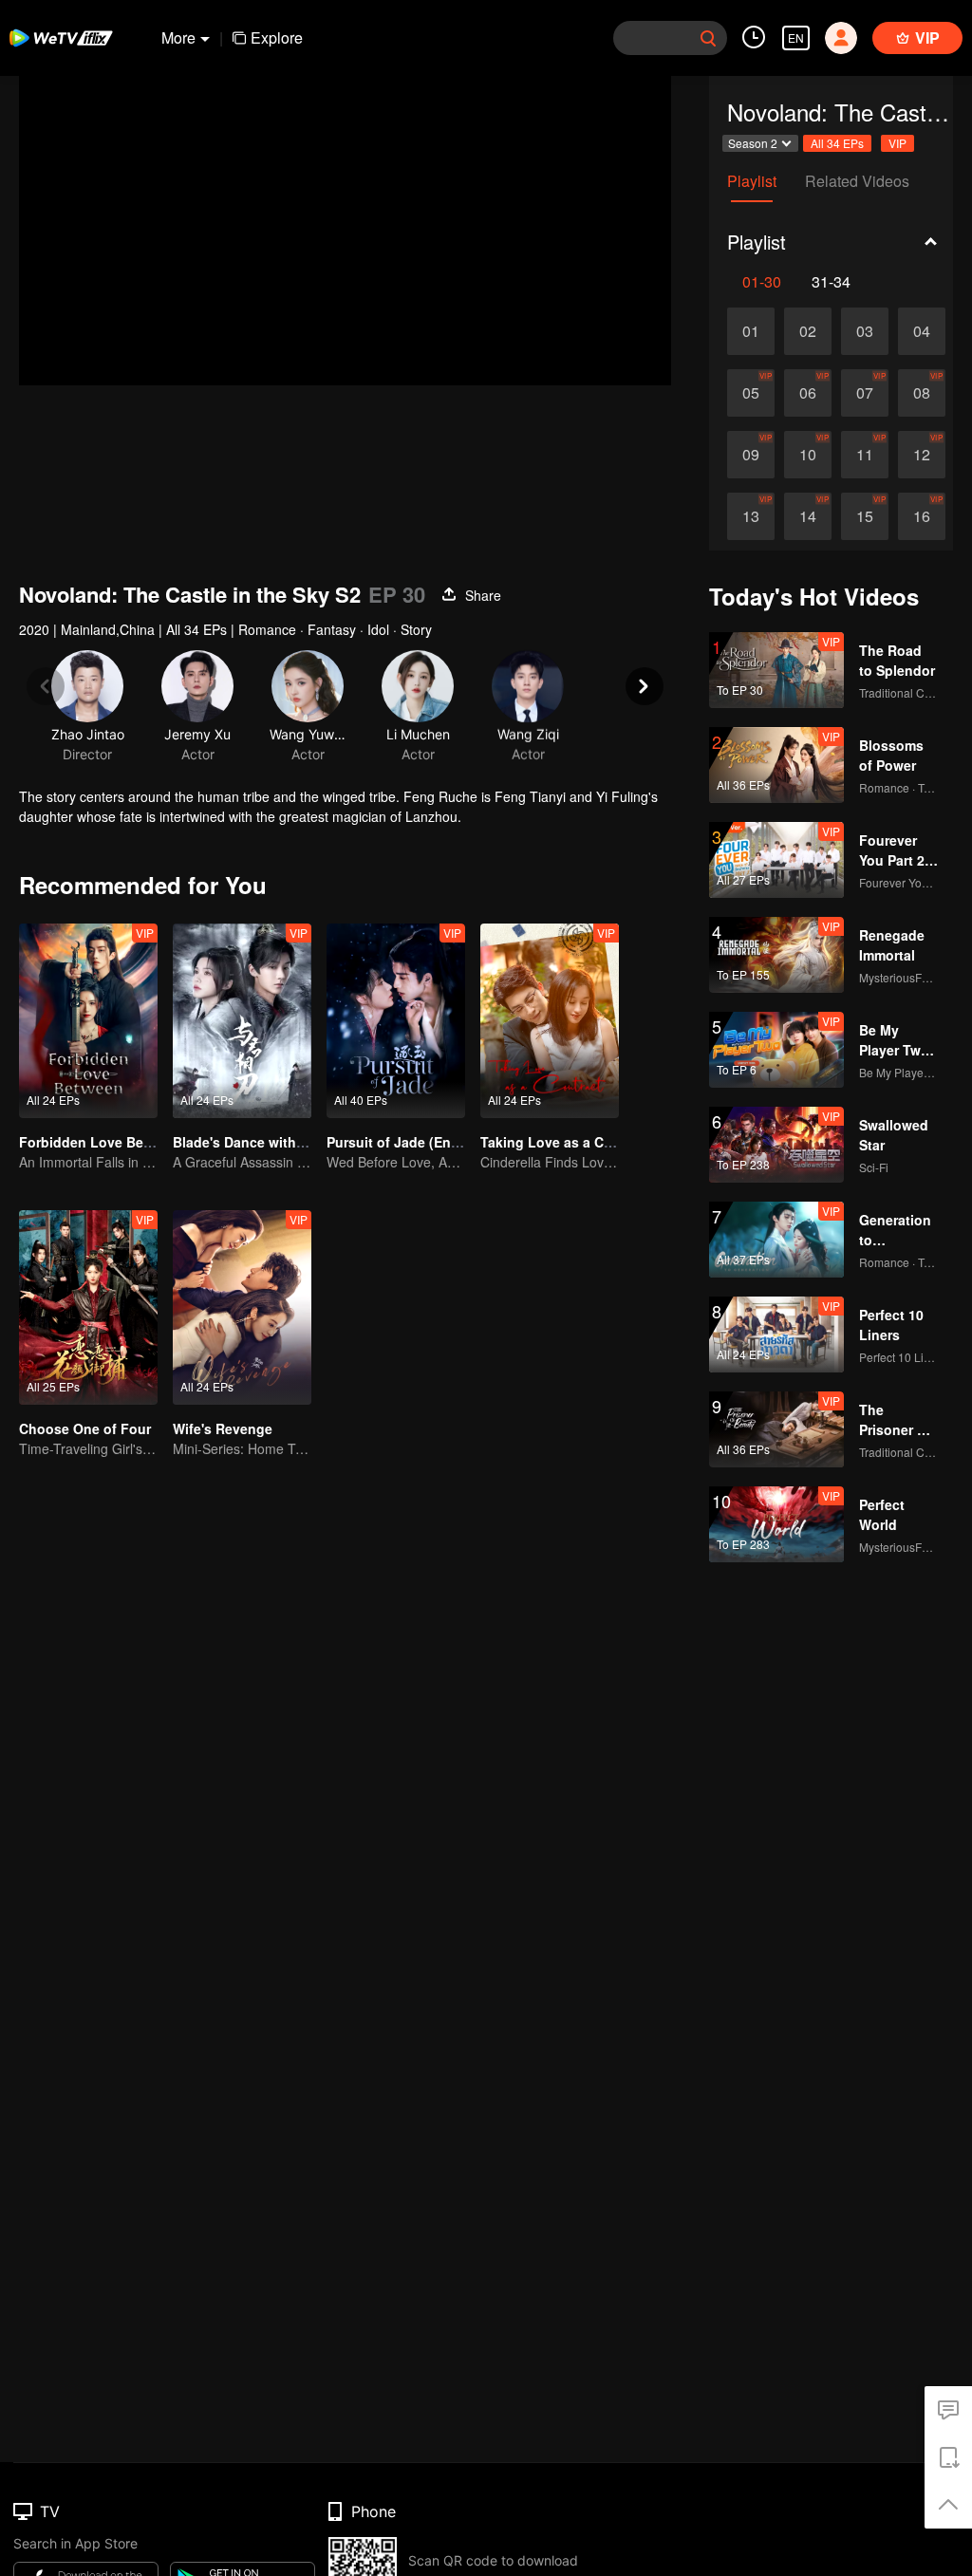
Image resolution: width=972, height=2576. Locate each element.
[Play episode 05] (751, 393)
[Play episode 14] (808, 516)
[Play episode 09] (751, 455)
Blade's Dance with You (249, 1142)
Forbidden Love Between (101, 1142)
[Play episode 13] (751, 516)
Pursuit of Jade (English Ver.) (421, 1142)
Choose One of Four (85, 1428)
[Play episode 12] (922, 455)
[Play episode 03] (865, 331)
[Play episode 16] (922, 516)
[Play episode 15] (865, 516)
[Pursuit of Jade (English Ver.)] (396, 1021)
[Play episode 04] (922, 331)
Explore (277, 37)
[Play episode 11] (865, 455)
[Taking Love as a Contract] (550, 1021)
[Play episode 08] (922, 393)
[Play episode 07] (865, 393)
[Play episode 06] (808, 393)
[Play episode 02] (808, 331)
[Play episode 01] (751, 331)
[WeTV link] (62, 38)
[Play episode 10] (808, 455)
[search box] (708, 38)
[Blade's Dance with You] (242, 1021)
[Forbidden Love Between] (88, 1021)
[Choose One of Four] (88, 1307)
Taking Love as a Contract (565, 1142)
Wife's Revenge (223, 1428)
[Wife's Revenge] (242, 1307)
